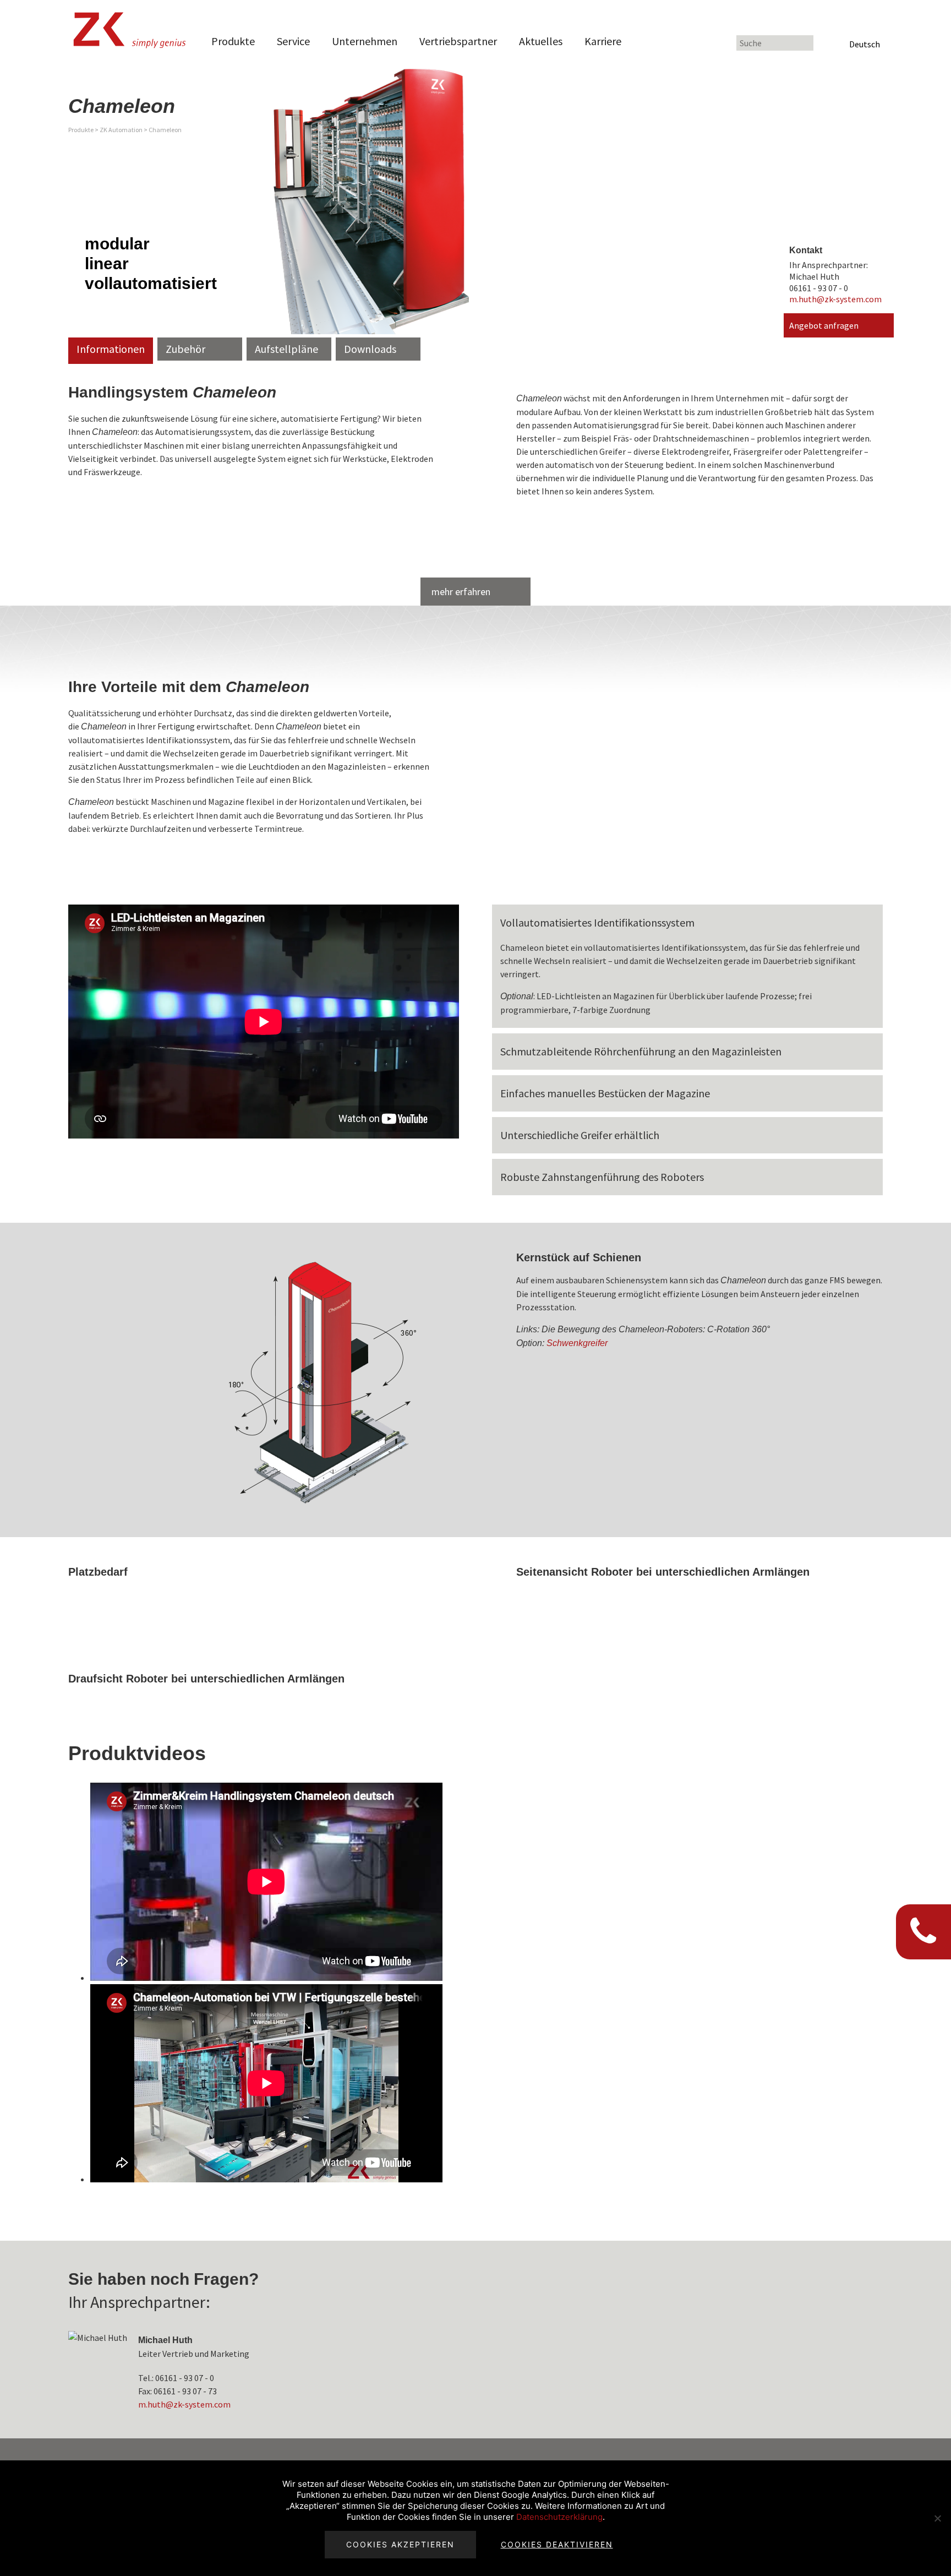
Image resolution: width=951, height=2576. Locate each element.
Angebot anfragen (824, 325)
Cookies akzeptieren (400, 2544)
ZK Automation (121, 130)
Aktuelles (541, 41)
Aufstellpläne (286, 349)
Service (293, 41)
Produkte (233, 41)
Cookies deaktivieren (557, 2544)
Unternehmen (365, 41)
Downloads (370, 349)
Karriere (603, 41)
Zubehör (185, 349)
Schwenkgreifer (577, 1343)
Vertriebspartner (458, 41)
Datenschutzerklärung (559, 2517)
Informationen (111, 349)
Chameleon (165, 130)
